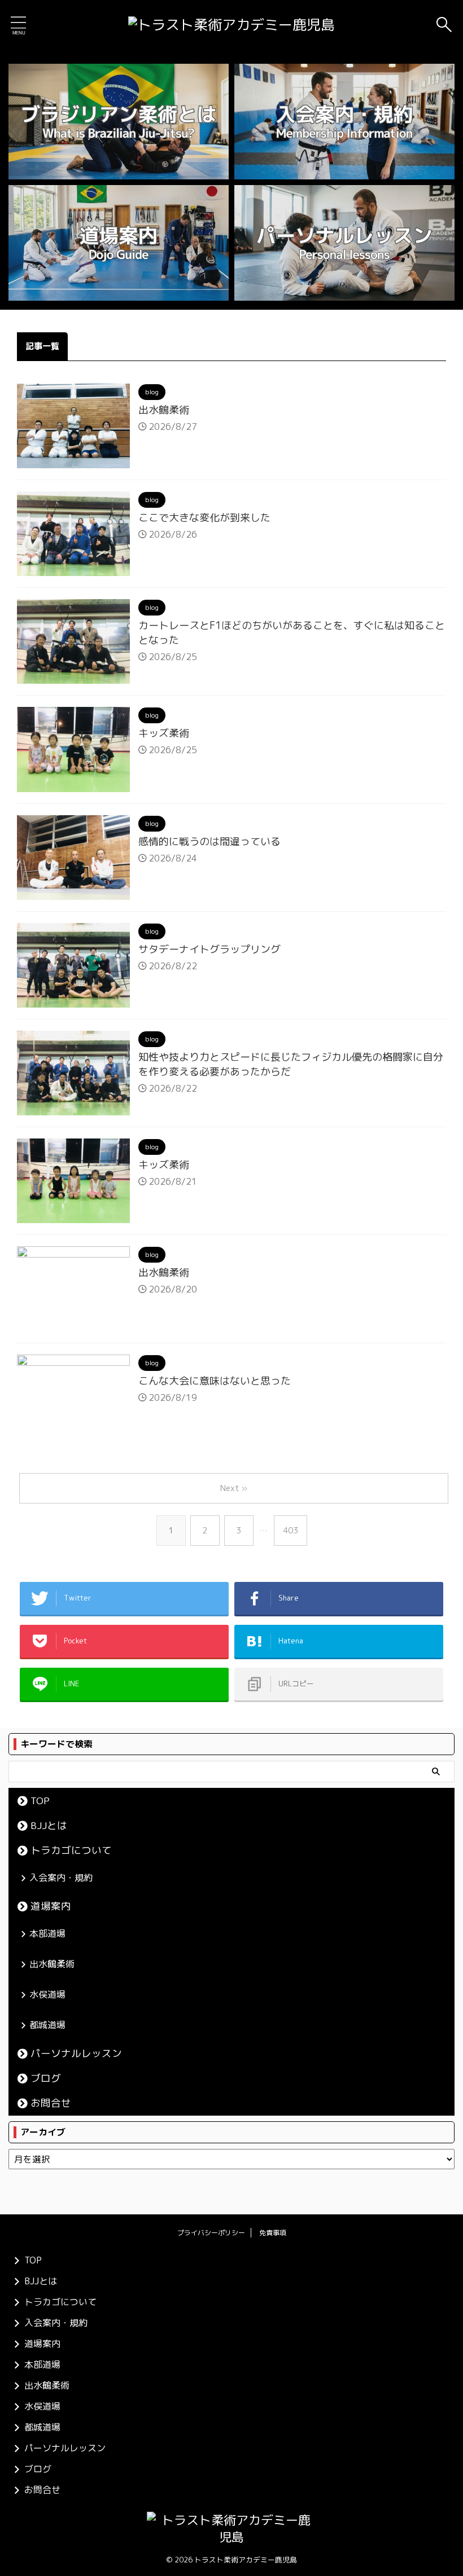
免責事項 (273, 2233)
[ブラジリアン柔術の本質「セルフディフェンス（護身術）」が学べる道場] (231, 25)
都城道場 (47, 2025)
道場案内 (51, 1906)
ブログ (46, 2078)
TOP (40, 1801)
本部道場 (47, 1933)
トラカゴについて (71, 1850)
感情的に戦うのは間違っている (209, 841)
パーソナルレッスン (76, 2053)
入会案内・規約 (61, 1878)
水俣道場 (47, 1994)
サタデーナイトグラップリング (209, 949)
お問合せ (51, 2103)
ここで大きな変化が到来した (204, 518)
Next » (234, 1488)
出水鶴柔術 (164, 410)
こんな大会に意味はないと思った (215, 1381)
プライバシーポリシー (211, 2233)
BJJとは (49, 1825)
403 (291, 1530)
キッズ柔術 (164, 733)
